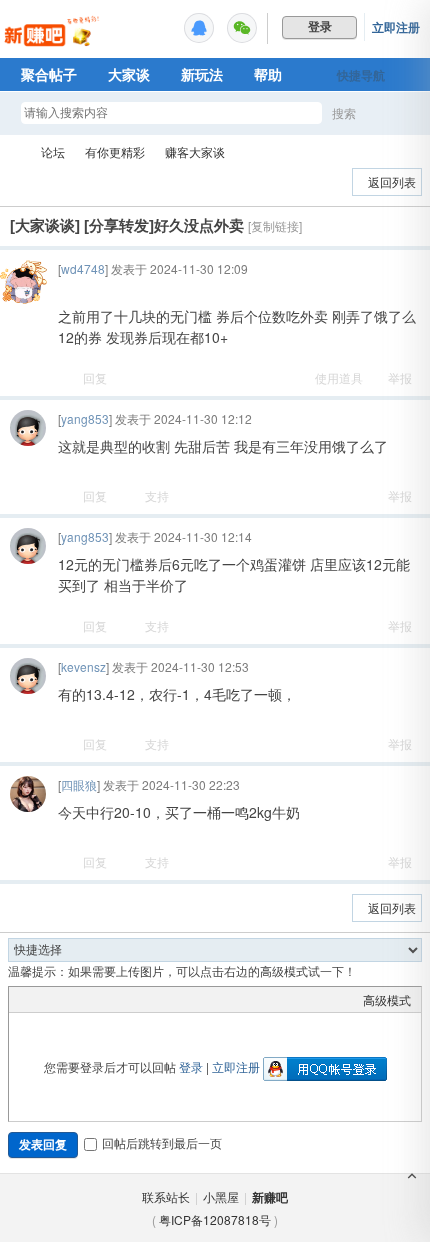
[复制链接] (275, 225)
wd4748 (83, 268)
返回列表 (392, 181)
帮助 (268, 74)
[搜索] (402, 113)
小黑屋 (221, 1196)
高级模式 (387, 999)
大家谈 (129, 74)
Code (144, 999)
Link (94, 999)
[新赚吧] (53, 45)
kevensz (83, 666)
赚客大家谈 (195, 151)
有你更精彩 (115, 151)
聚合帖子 (49, 74)
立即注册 (396, 27)
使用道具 (339, 377)
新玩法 (202, 74)
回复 (95, 377)
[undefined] (199, 28)
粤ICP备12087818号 (215, 1219)
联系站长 (166, 1196)
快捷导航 (361, 75)
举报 (400, 377)
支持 (157, 495)
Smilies (169, 999)
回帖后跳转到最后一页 (162, 1142)
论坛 (53, 151)
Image (69, 999)
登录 (191, 1066)
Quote (119, 999)
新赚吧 (13, 151)
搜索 (344, 112)
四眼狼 (79, 784)
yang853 (85, 418)
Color (44, 999)
